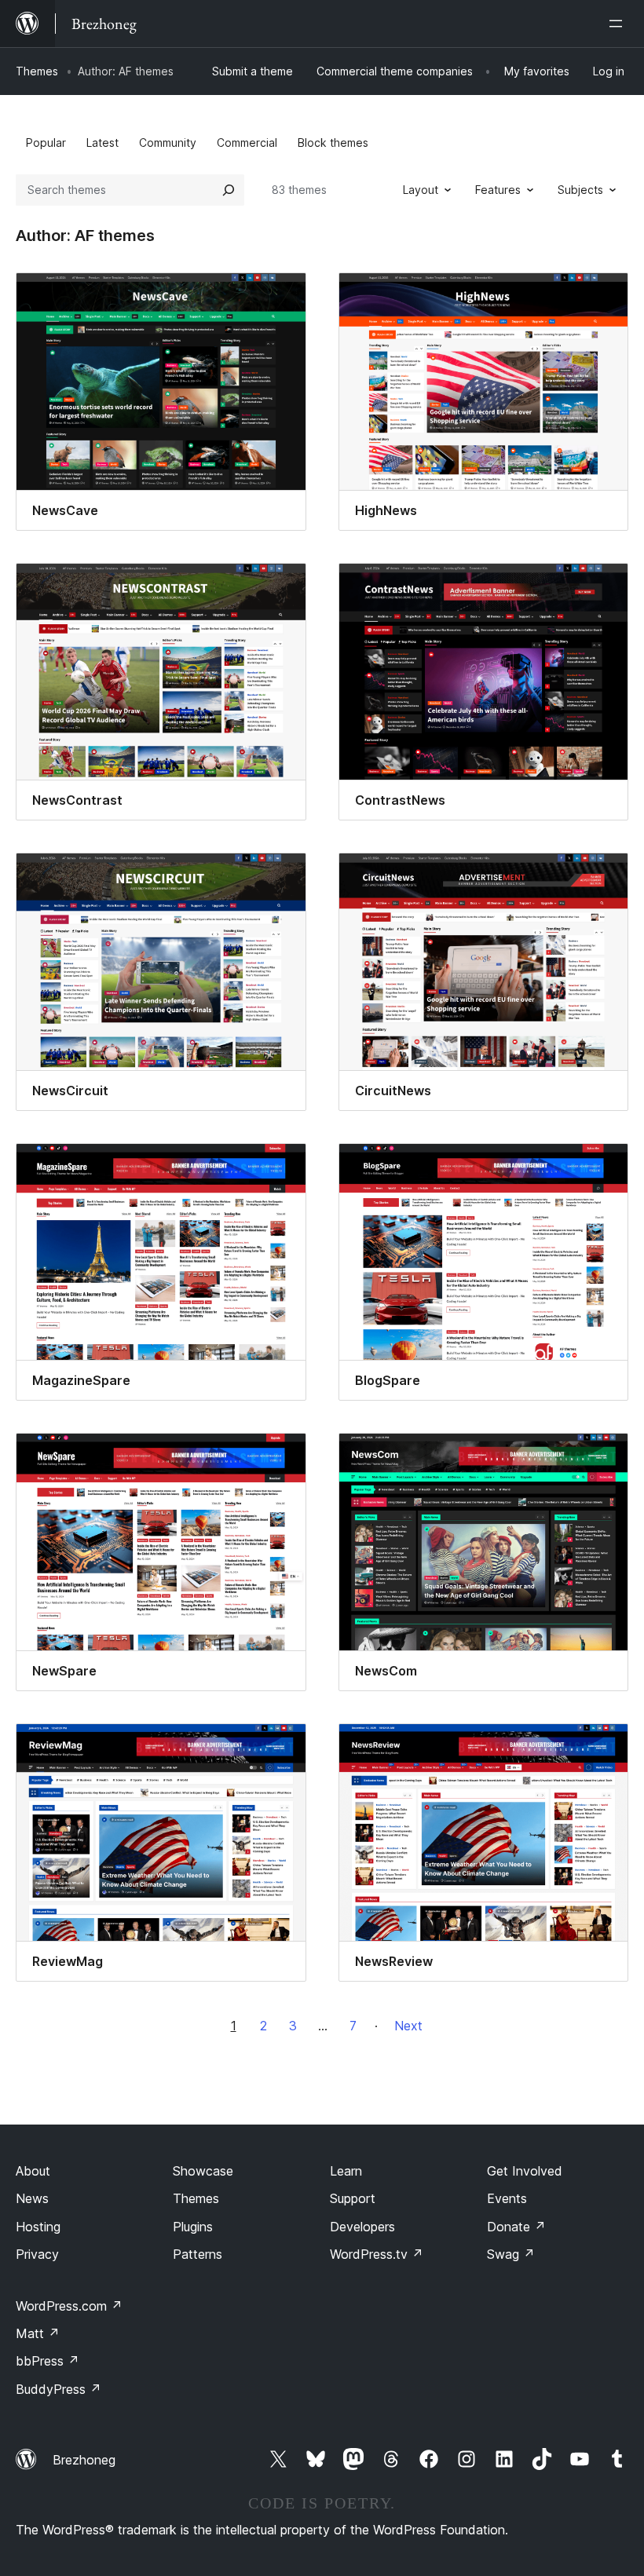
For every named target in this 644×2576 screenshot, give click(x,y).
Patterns (198, 2254)
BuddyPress (59, 2389)
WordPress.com (69, 2306)
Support (353, 2198)
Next (408, 2026)
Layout (421, 190)
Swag (511, 2254)
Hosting (38, 2227)
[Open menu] (619, 24)
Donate (516, 2227)
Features (498, 190)
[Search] (229, 190)
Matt (38, 2333)
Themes (37, 71)
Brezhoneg (84, 2460)
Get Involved (525, 2171)
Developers (362, 2227)
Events (507, 2198)
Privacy (37, 2254)
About (33, 2171)
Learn (346, 2171)
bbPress (48, 2361)
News (32, 2198)
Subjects (580, 190)
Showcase (203, 2171)
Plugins (193, 2227)
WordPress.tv (377, 2254)
